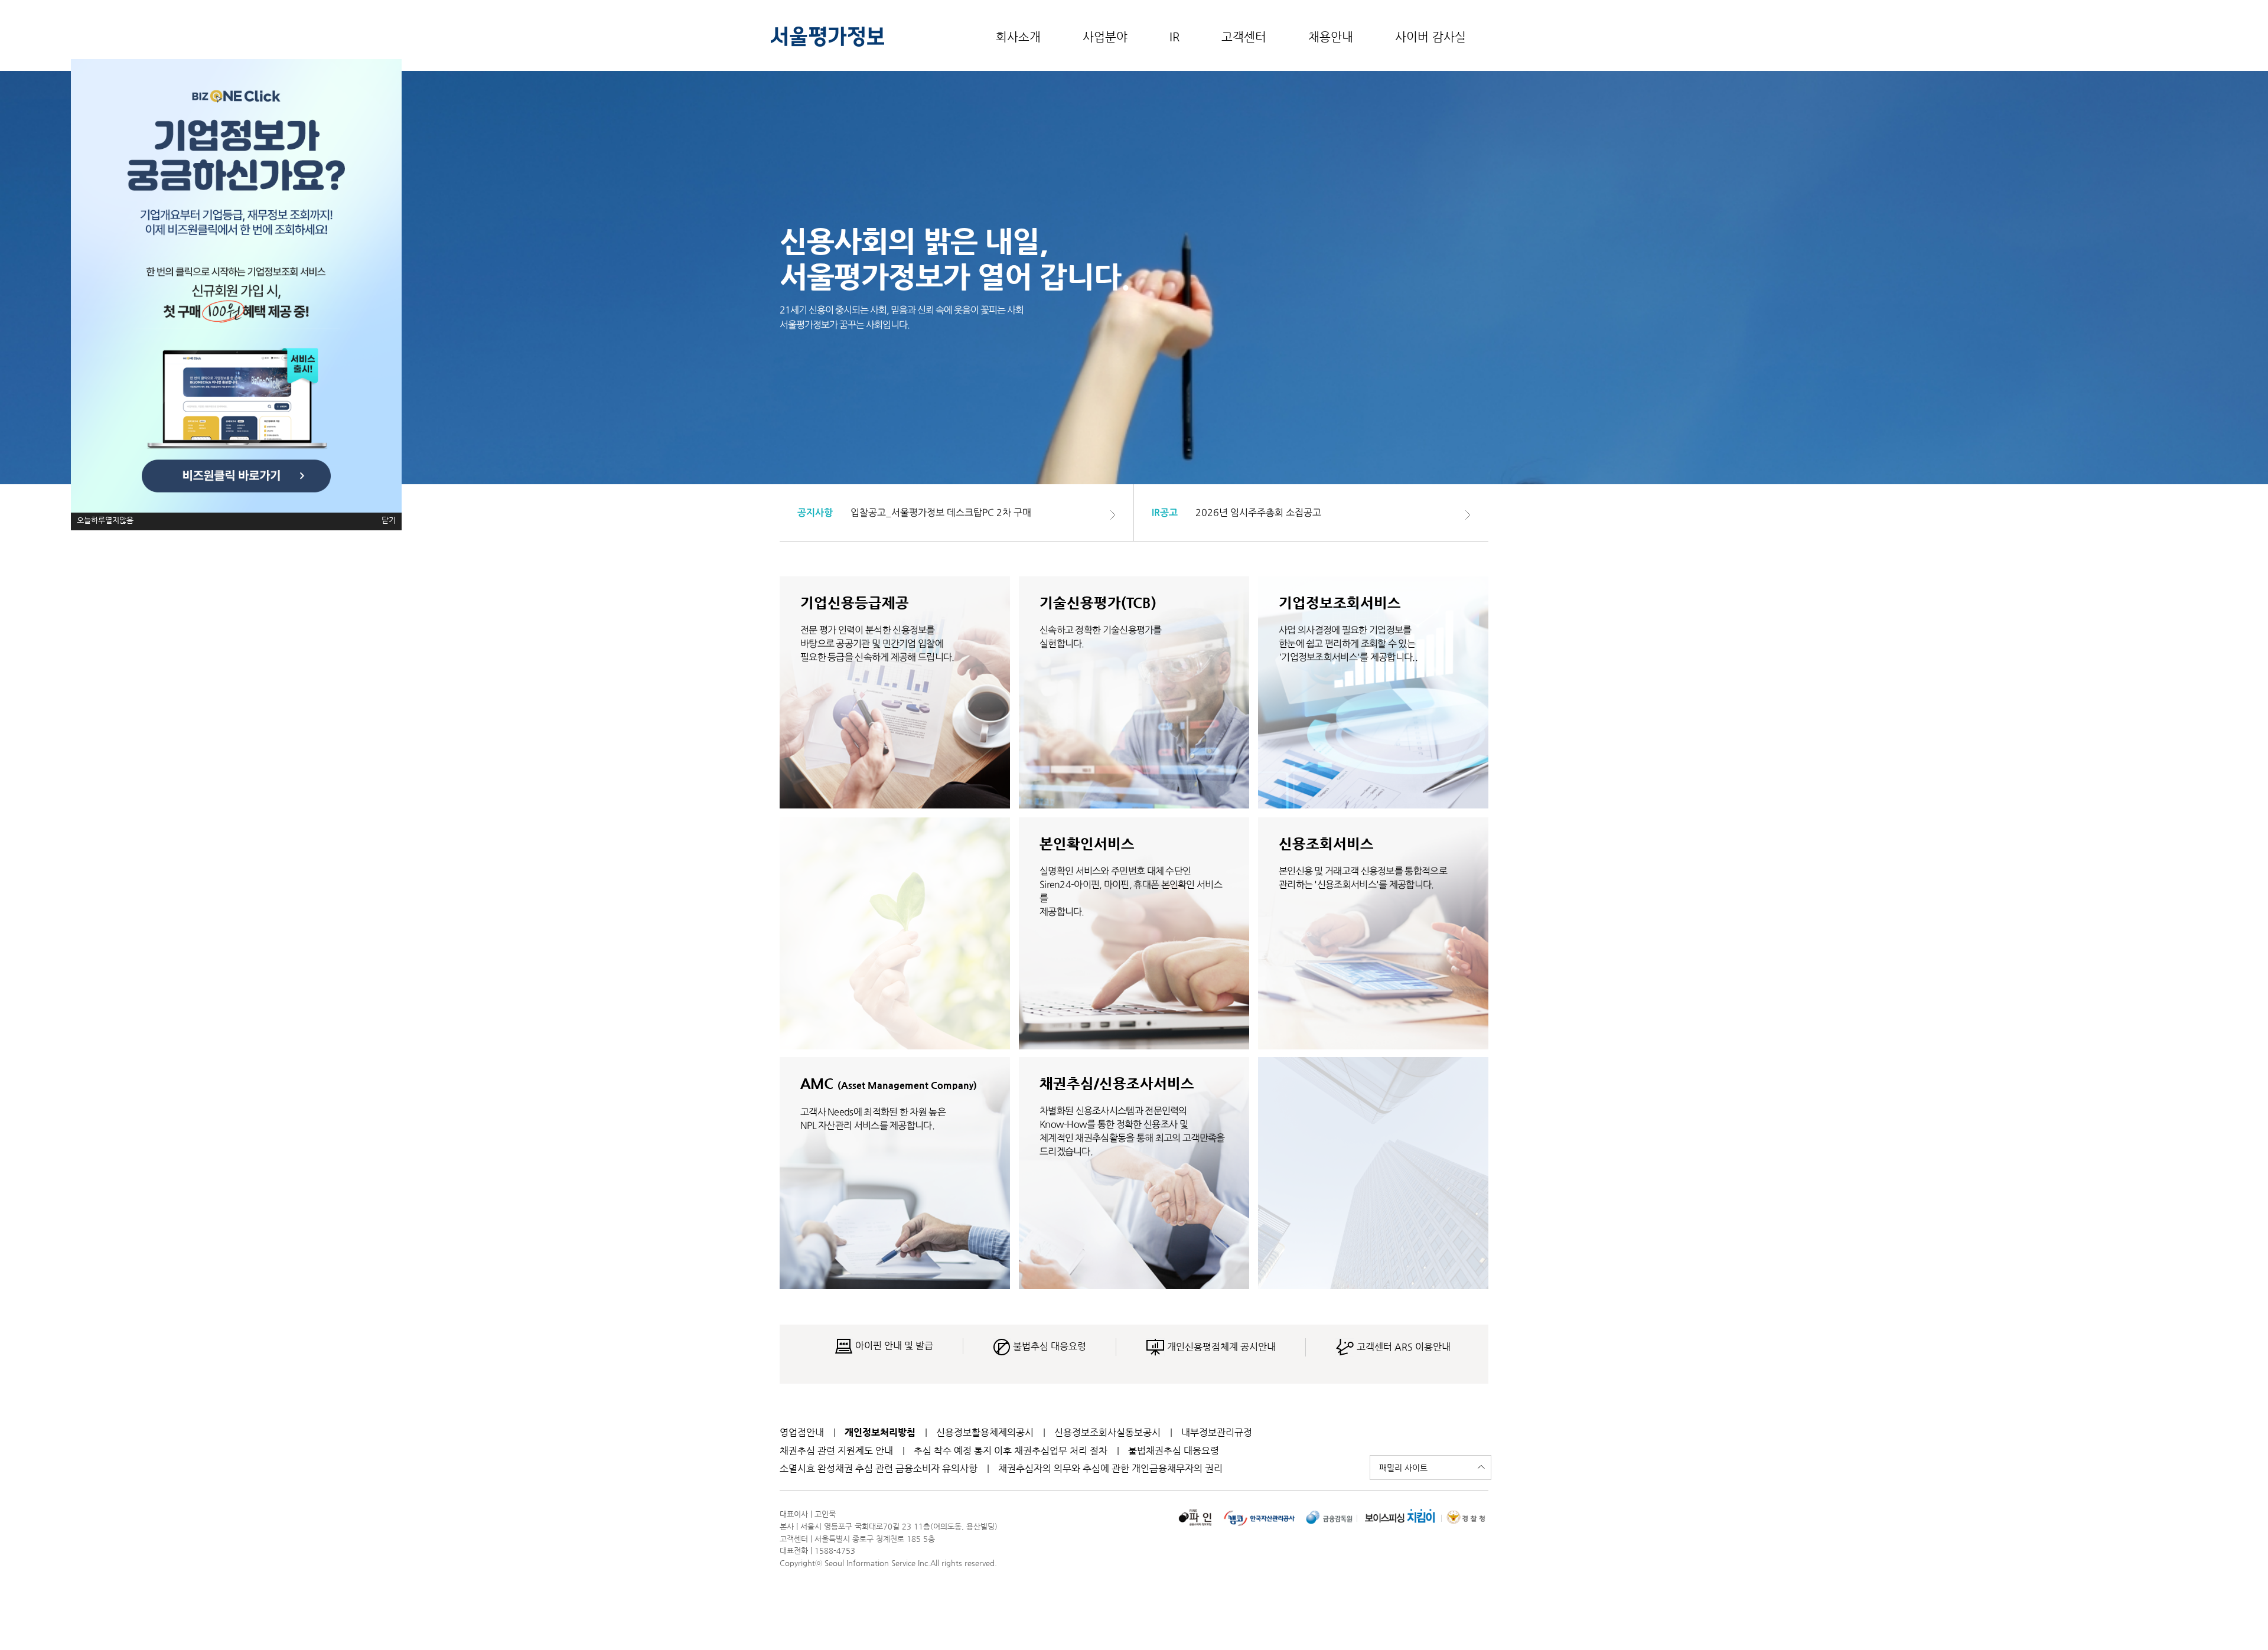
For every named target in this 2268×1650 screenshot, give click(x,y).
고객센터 (1244, 37)
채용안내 (1331, 37)
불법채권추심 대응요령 (1174, 1451)
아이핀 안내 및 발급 (893, 1346)
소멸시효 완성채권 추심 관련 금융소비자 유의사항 (879, 1468)
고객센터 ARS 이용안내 (1402, 1347)
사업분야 (1105, 37)
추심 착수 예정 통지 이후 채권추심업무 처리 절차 (1011, 1451)
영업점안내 (802, 1432)
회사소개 (1018, 37)
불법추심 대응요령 (1048, 1346)
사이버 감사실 (1430, 37)
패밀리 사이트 (1403, 1468)
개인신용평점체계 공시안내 (1220, 1347)
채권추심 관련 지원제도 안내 (836, 1451)
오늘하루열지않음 (105, 520)
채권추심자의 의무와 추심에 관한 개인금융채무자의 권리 (1110, 1468)
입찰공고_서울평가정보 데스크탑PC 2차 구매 (941, 512)
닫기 (389, 520)
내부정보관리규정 (1217, 1432)
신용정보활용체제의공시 (985, 1432)
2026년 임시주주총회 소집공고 (1258, 512)
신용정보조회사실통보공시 (1107, 1432)
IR (1174, 37)
